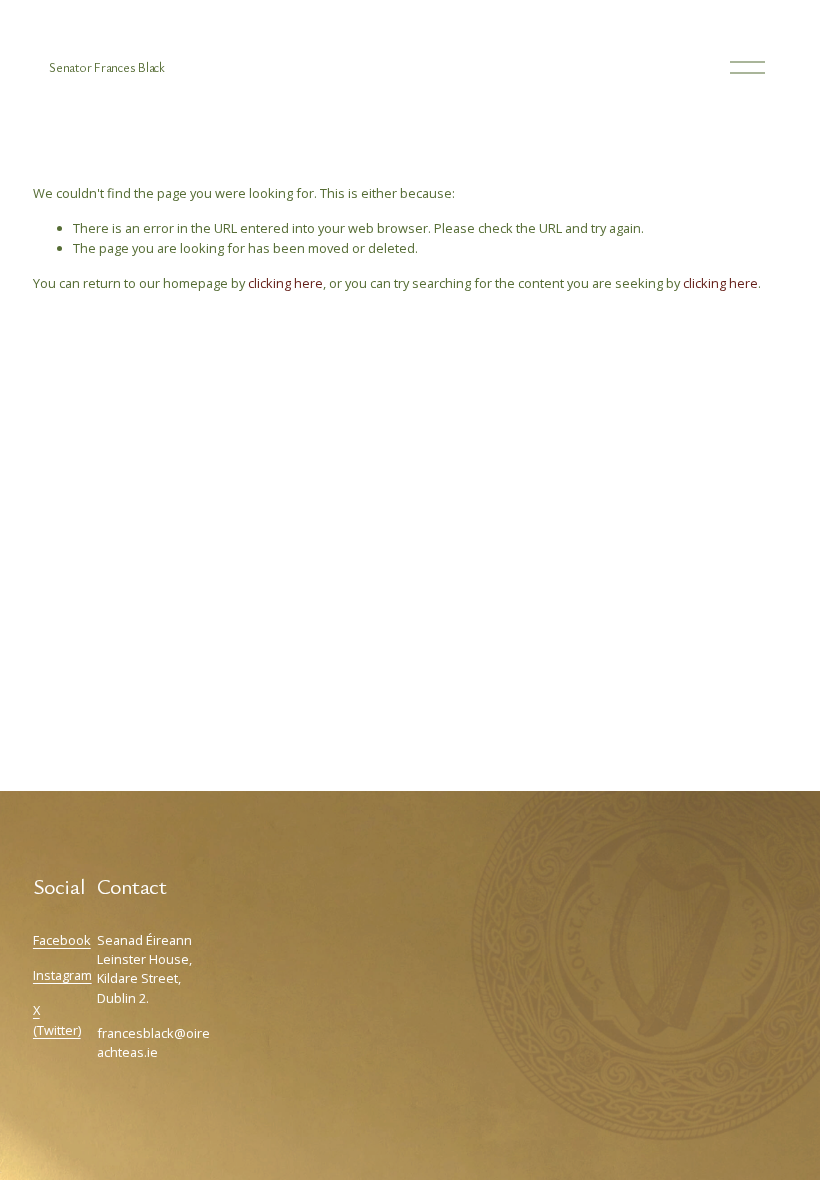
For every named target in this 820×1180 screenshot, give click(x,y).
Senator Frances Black (107, 67)
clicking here (285, 283)
